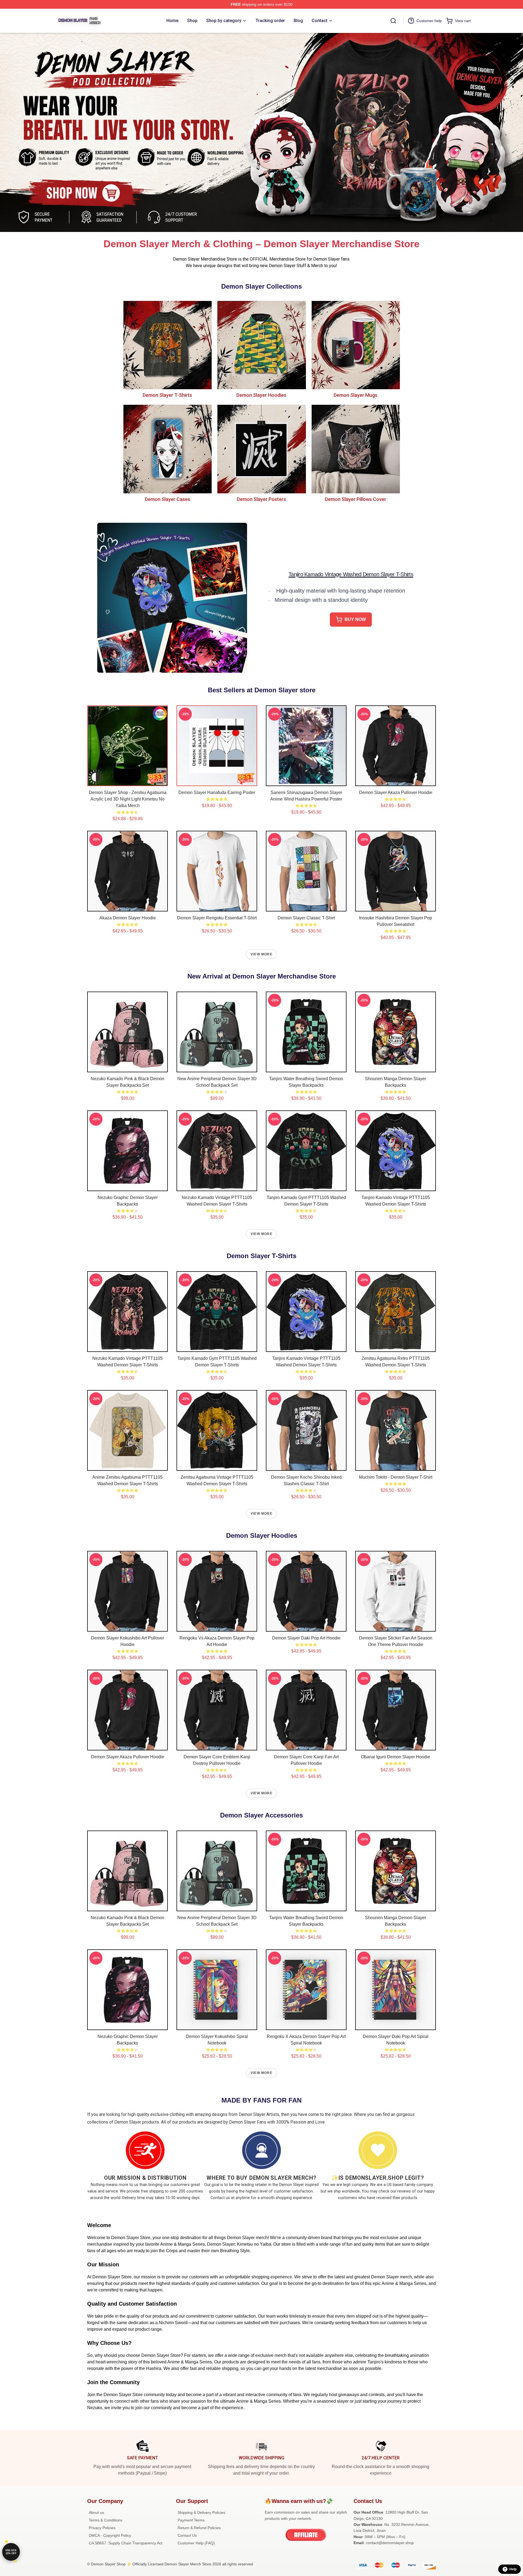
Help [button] (513, 2569)
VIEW (128, 781)
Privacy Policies (102, 2528)
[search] (393, 21)
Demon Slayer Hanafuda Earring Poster (217, 792)
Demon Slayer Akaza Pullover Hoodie (396, 792)
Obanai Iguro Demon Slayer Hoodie (396, 1757)
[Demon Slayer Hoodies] (261, 345)
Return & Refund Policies (199, 2528)
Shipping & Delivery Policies (201, 2512)
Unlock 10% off (11, 2552)
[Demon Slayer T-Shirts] (167, 345)
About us (96, 2512)
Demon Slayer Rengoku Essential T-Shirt (217, 918)
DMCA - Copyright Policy (110, 2535)
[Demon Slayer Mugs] (356, 345)
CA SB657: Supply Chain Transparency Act (126, 2543)
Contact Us (187, 2535)
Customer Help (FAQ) (196, 2543)
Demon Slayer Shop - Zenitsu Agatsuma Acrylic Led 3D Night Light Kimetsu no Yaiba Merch (128, 799)
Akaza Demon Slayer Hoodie (128, 918)
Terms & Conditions (106, 2520)
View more (261, 954)
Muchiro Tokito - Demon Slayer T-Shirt (396, 1477)
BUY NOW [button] (355, 619)
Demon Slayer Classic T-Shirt (306, 918)
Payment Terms (191, 2520)
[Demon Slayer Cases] (167, 449)
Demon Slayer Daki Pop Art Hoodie (306, 1638)
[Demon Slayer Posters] (261, 449)
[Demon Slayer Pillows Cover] (356, 449)
